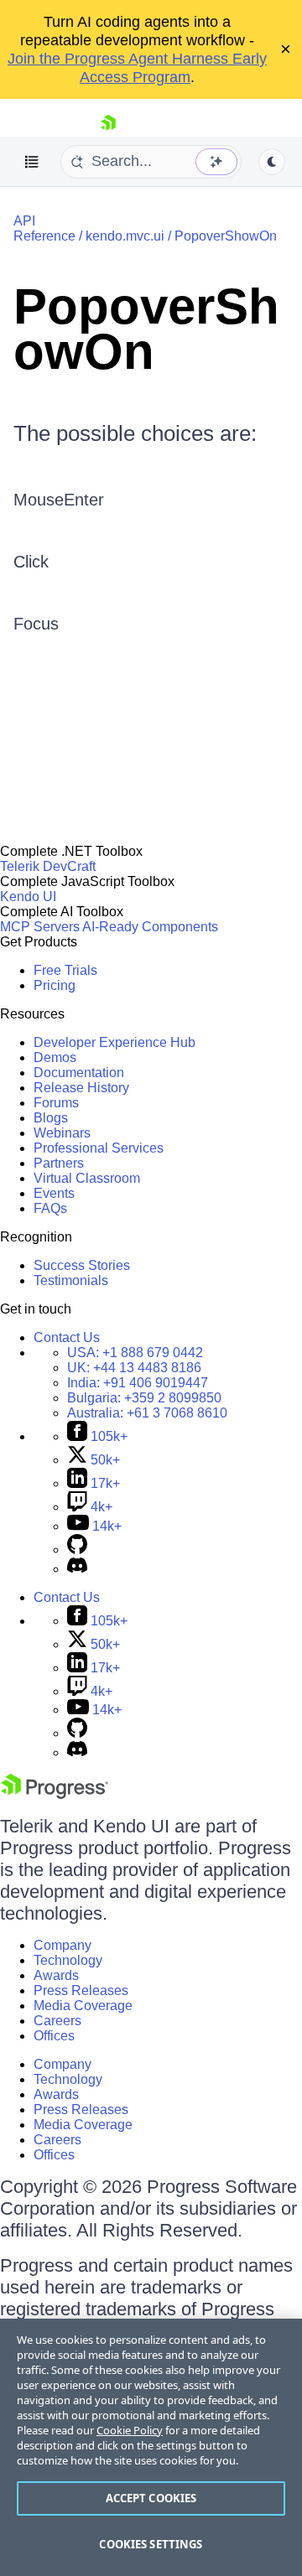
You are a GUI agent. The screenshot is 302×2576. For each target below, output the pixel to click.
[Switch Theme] (272, 162)
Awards (56, 1975)
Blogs (51, 1118)
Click (31, 562)
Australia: (147, 1413)
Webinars (62, 1133)
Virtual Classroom (87, 1178)
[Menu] (32, 162)
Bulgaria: (144, 1398)
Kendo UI (28, 897)
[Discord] (77, 1569)
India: (138, 1383)
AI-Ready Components (150, 927)
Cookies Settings (151, 2544)
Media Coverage (83, 2006)
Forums (56, 1103)
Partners (59, 1163)
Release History (81, 1088)
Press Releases (81, 1990)
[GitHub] (77, 1550)
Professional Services (99, 1148)
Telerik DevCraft (48, 866)
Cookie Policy (130, 2430)
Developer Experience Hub (115, 1042)
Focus (36, 624)
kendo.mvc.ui (125, 236)
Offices (54, 2036)
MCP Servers (40, 927)
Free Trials (65, 970)
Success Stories (82, 1265)
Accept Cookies (151, 2498)
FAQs (50, 1208)
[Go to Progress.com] (55, 1794)
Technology (68, 1960)
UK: (134, 1368)
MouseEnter (59, 500)
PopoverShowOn (226, 236)
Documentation (79, 1073)
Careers (57, 2021)
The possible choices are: (135, 433)
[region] (151, 2447)
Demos (55, 1057)
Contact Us (67, 1337)
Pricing (55, 985)
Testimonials (71, 1280)
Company (62, 1945)
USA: (135, 1353)
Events (54, 1193)
